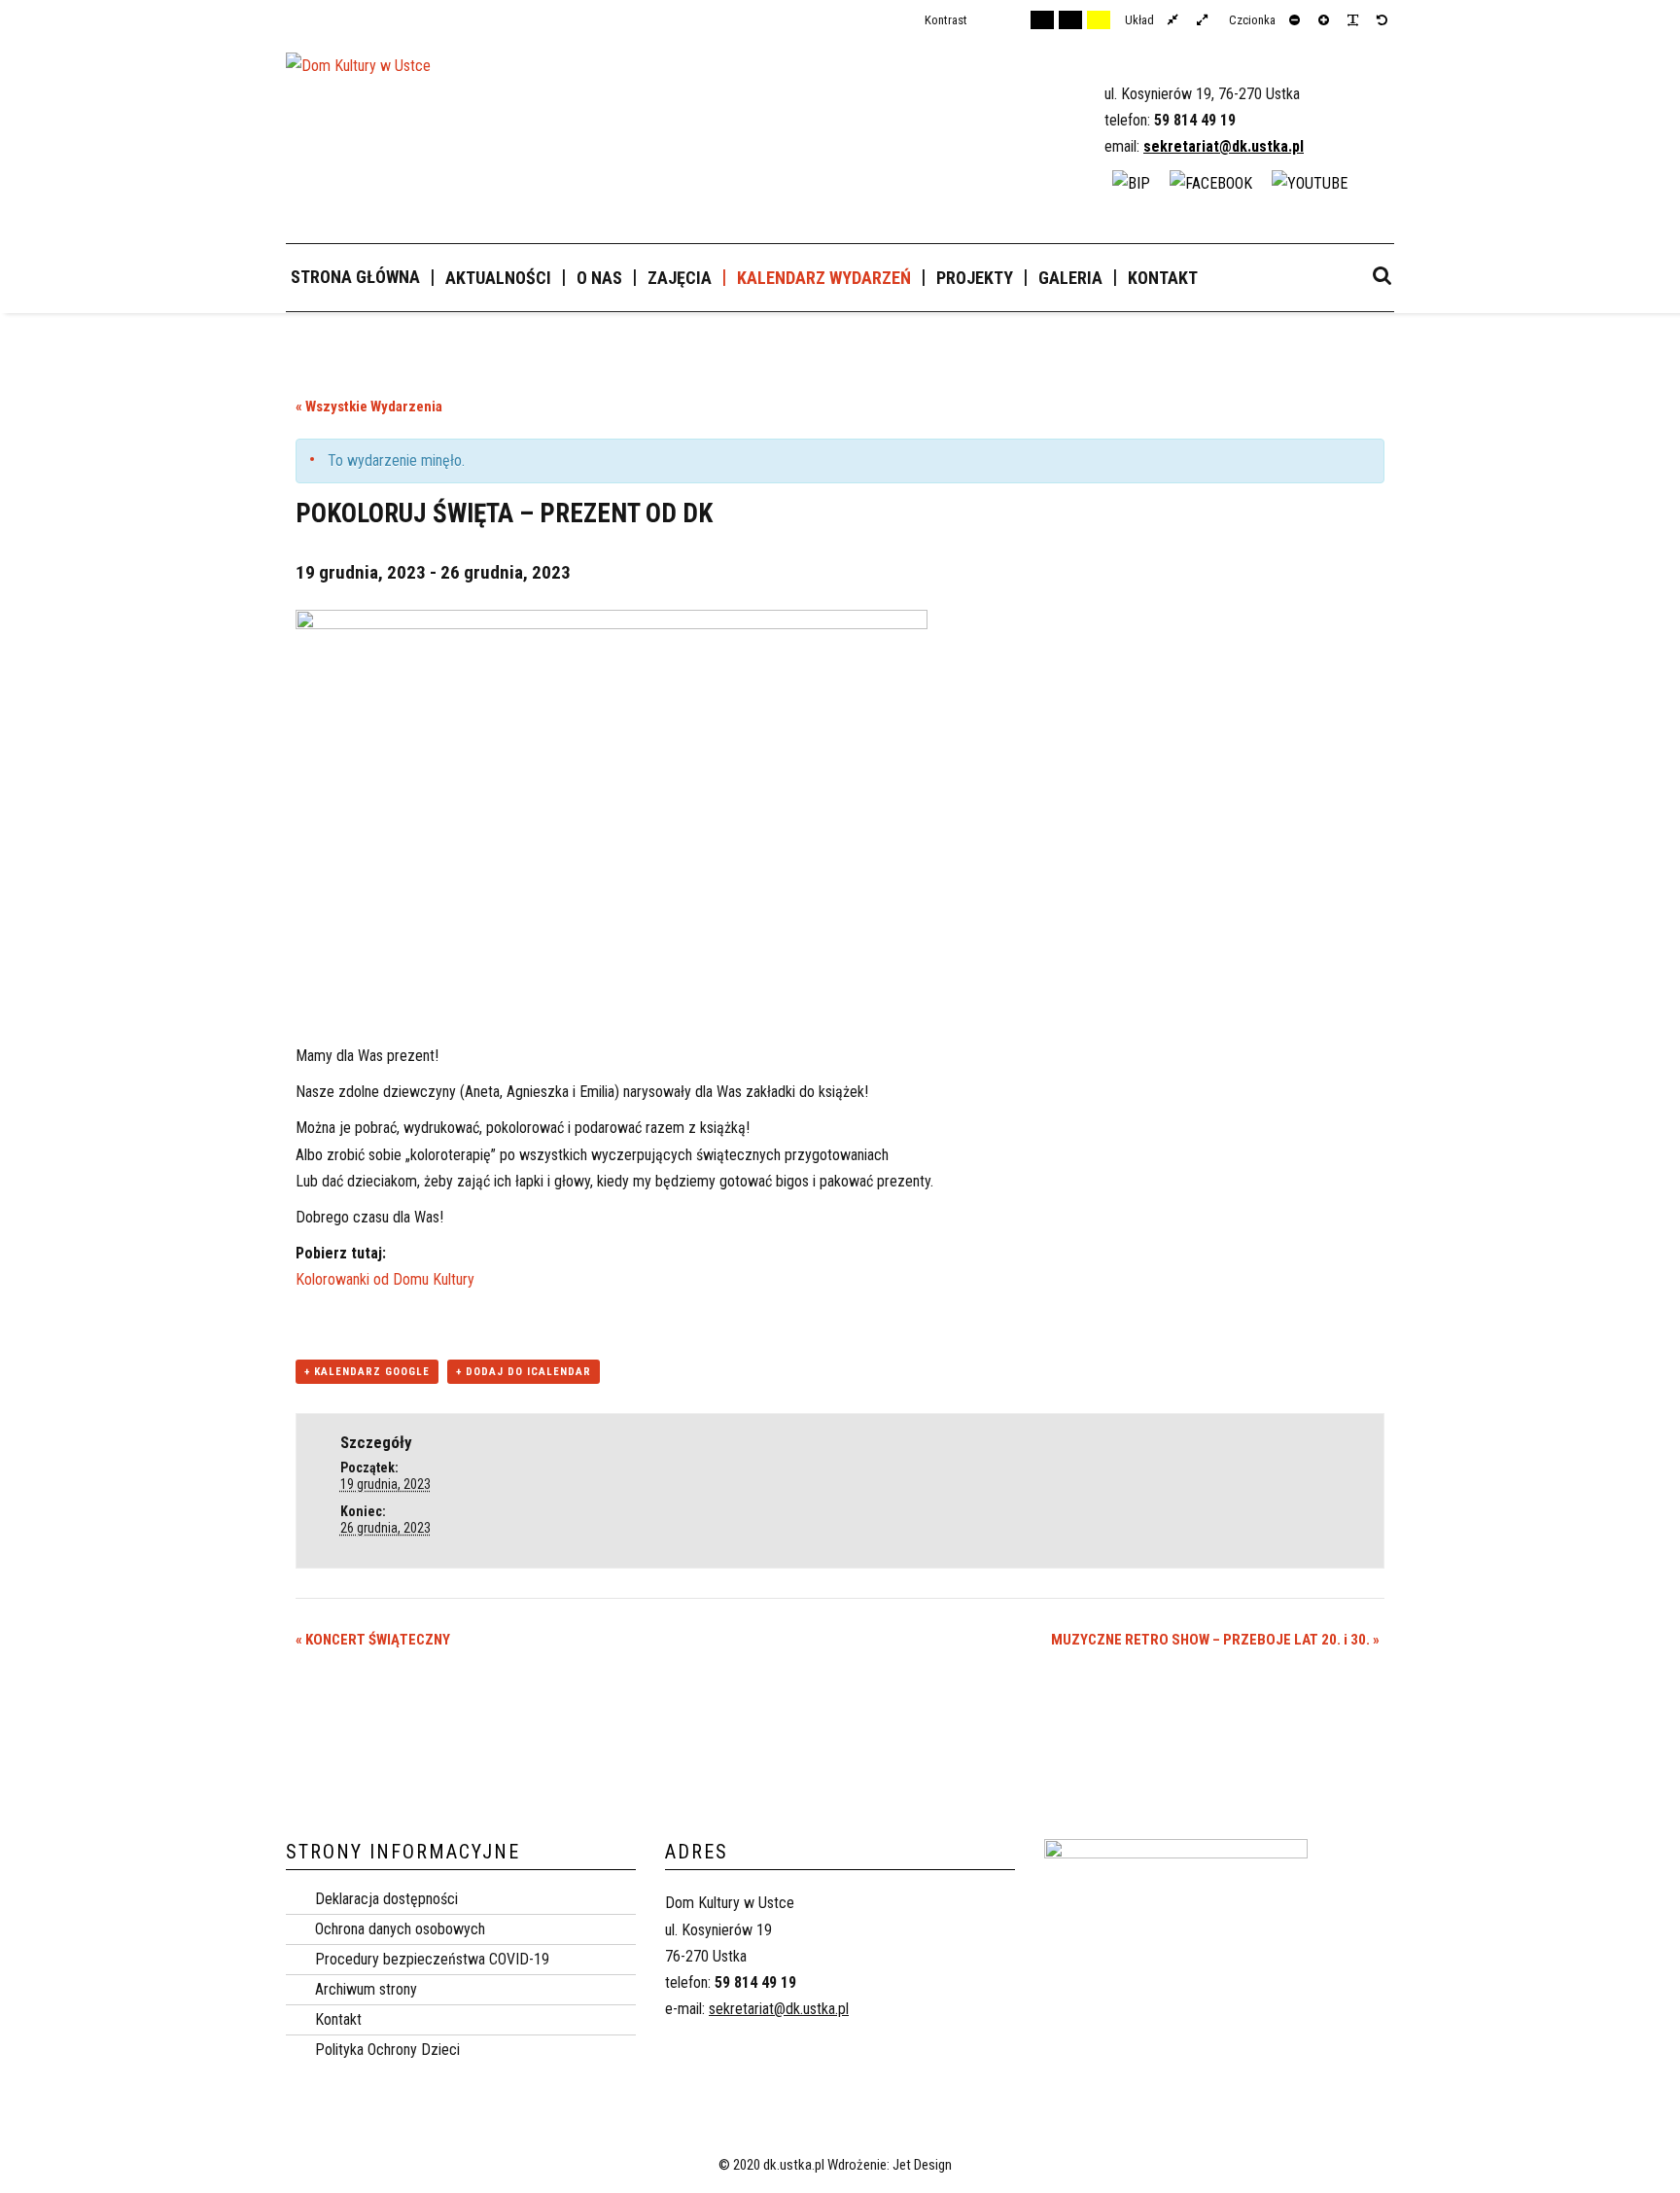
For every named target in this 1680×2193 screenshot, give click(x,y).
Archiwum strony (366, 1989)
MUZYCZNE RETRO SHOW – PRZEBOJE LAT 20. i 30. (1215, 1640)
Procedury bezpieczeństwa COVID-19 (432, 1959)
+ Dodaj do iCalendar (524, 1372)
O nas (599, 278)
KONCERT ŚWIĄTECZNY (373, 1640)
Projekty (975, 278)
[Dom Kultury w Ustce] (358, 74)
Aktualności (498, 278)
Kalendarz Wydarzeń (824, 278)
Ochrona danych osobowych (400, 1929)
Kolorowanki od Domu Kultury (385, 1279)
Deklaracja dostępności (386, 1899)
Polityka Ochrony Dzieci (387, 2050)
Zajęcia (680, 278)
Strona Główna (355, 277)
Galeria (1070, 278)
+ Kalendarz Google (367, 1372)
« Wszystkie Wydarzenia (369, 407)
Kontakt (1163, 278)
